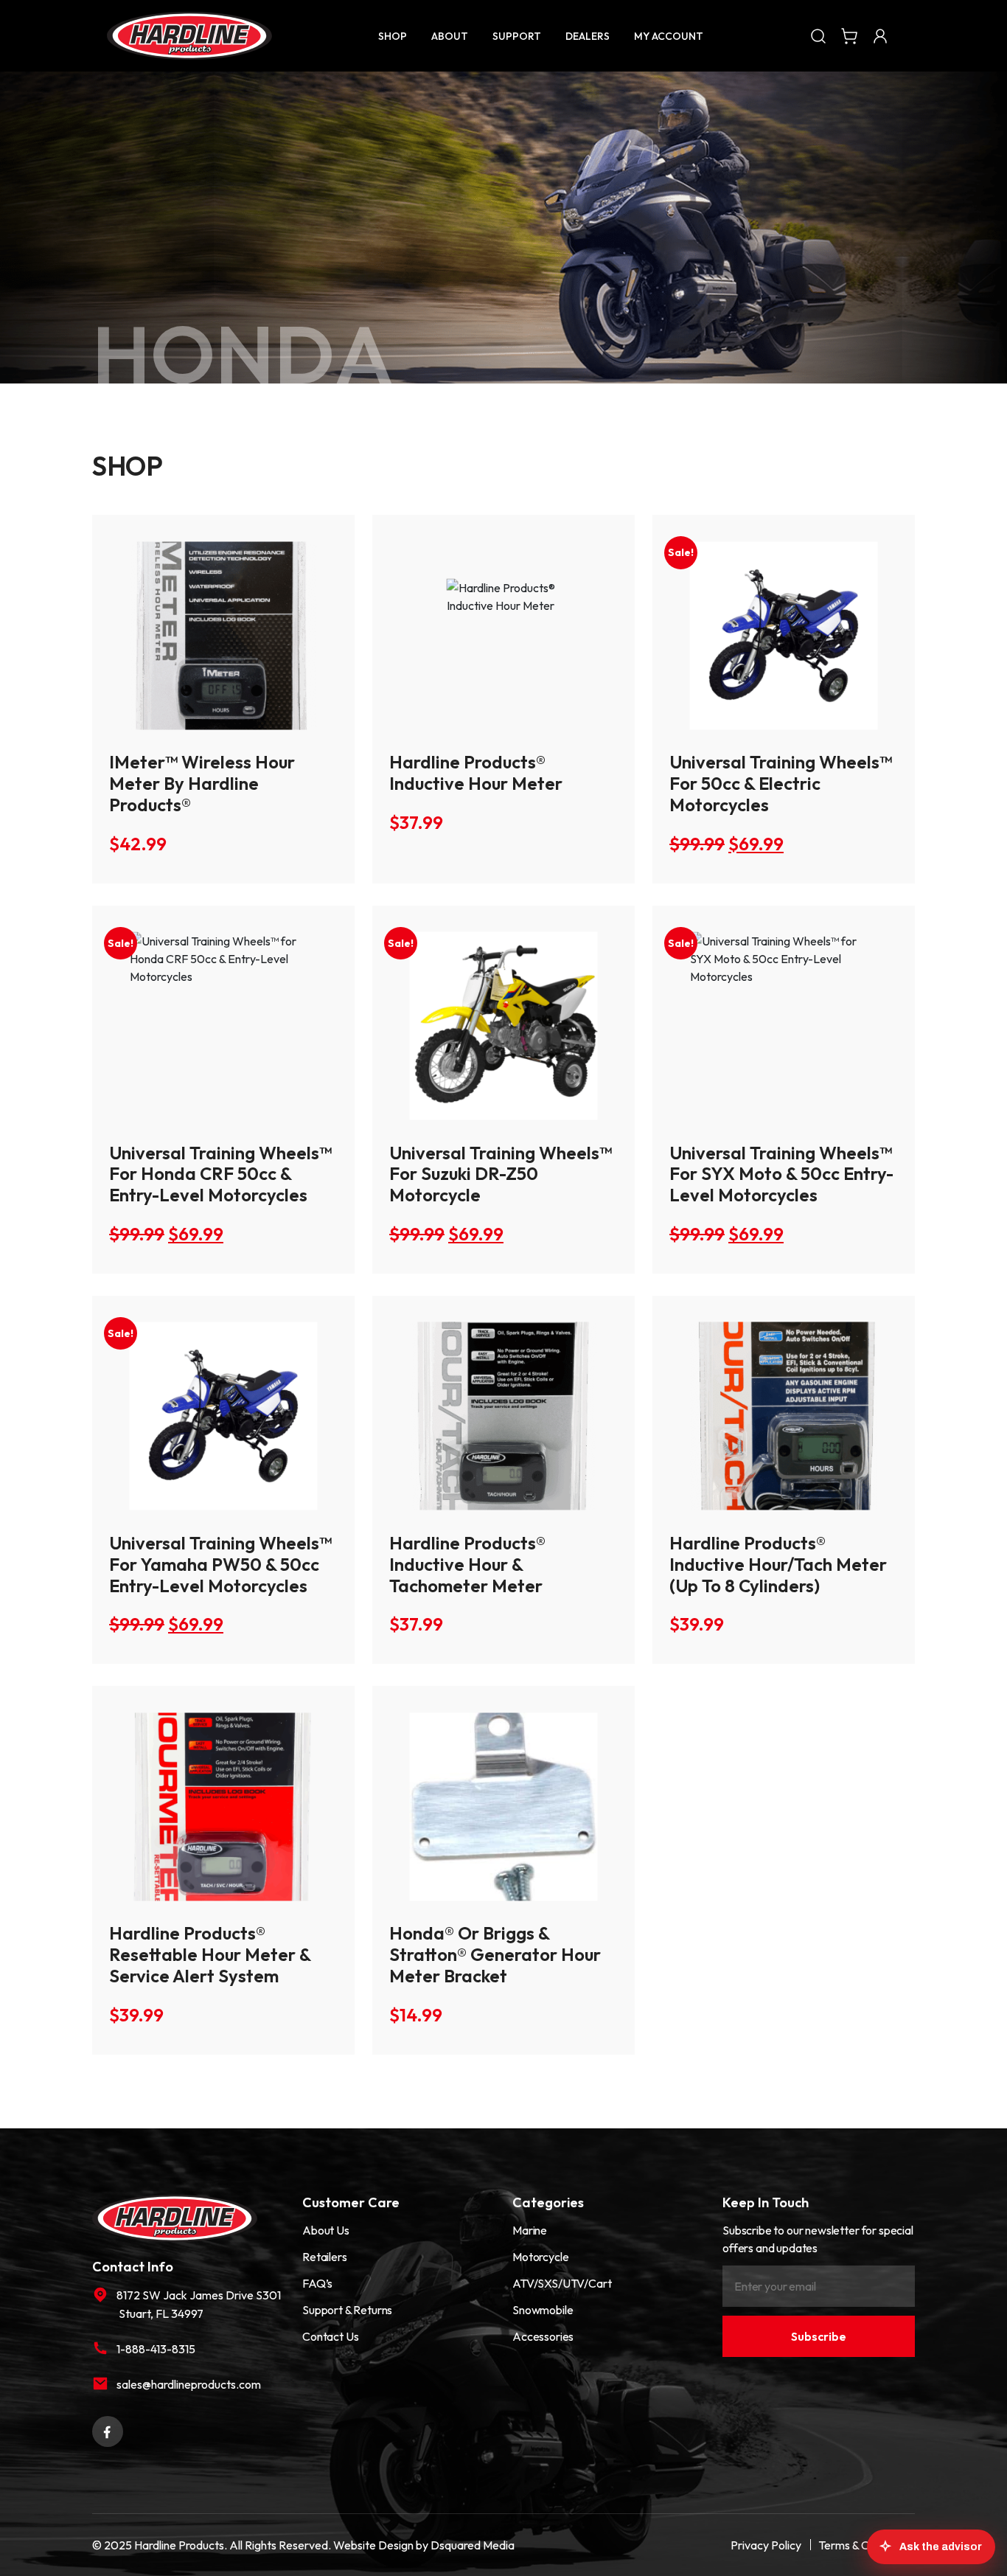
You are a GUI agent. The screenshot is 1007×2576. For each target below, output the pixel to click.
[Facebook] (108, 2430)
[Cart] (849, 35)
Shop (393, 36)
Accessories (543, 2336)
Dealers (588, 36)
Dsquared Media (473, 2545)
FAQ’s (317, 2283)
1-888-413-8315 (156, 2349)
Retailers (325, 2257)
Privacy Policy (766, 2545)
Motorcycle (540, 2257)
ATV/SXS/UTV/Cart (562, 2283)
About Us (326, 2230)
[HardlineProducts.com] (189, 36)
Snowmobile (543, 2310)
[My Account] (880, 35)
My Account (669, 36)
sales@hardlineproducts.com (189, 2384)
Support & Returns (347, 2310)
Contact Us (330, 2336)
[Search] (818, 35)
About (450, 36)
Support (517, 36)
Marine (530, 2230)
